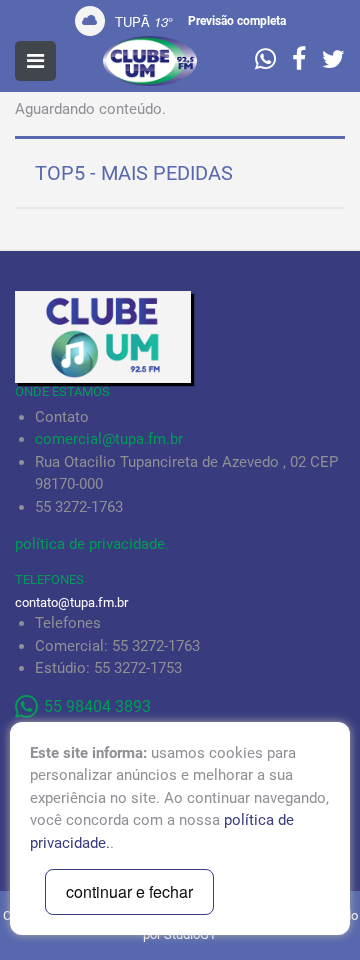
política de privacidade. (92, 544)
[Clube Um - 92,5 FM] (150, 61)
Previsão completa (237, 21)
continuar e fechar (129, 891)
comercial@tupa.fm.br (109, 439)
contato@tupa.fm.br (71, 602)
